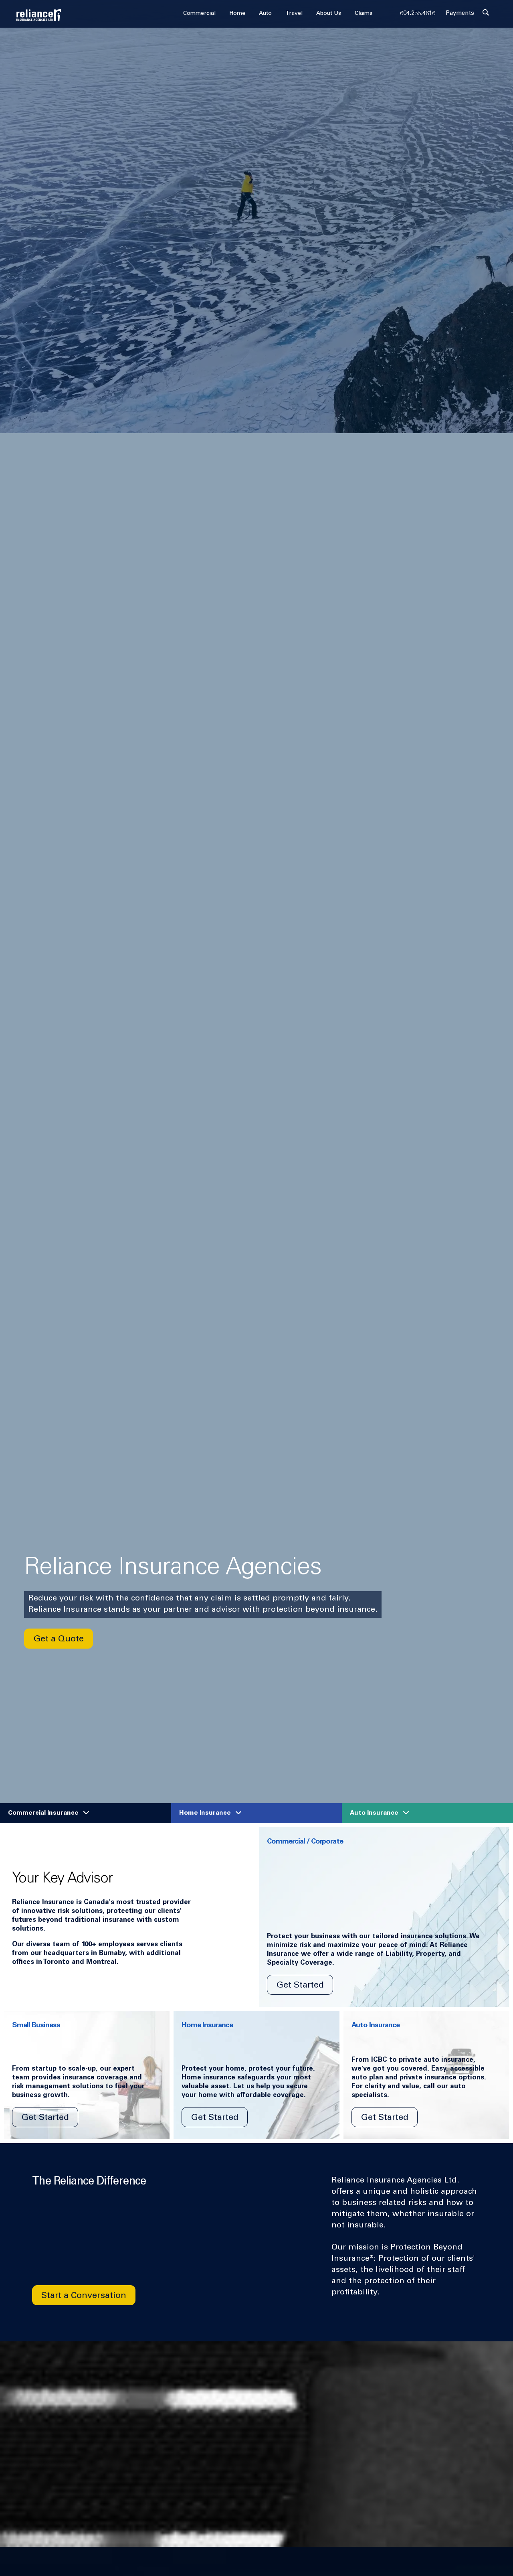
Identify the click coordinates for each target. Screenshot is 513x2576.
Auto (265, 14)
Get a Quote (59, 1639)
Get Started (300, 1986)
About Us (329, 14)
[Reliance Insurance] (39, 15)
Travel (294, 14)
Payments (460, 13)
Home (237, 14)
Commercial (199, 14)
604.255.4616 (418, 13)
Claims (364, 14)
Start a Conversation (84, 2296)
